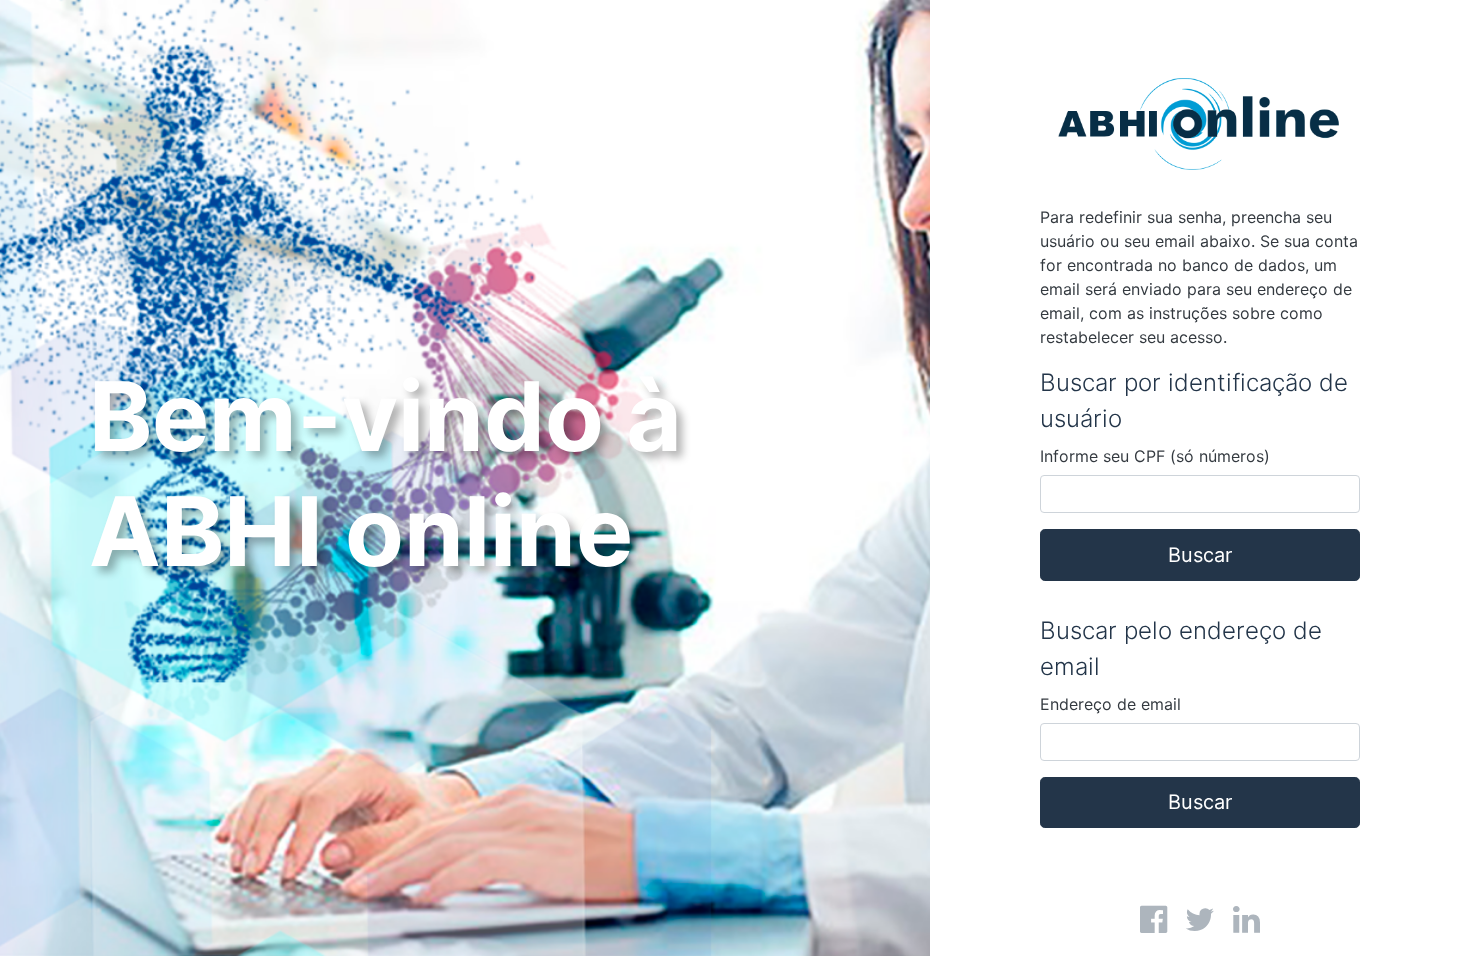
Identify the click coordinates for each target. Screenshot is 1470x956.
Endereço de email (1110, 704)
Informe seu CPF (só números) (1155, 456)
